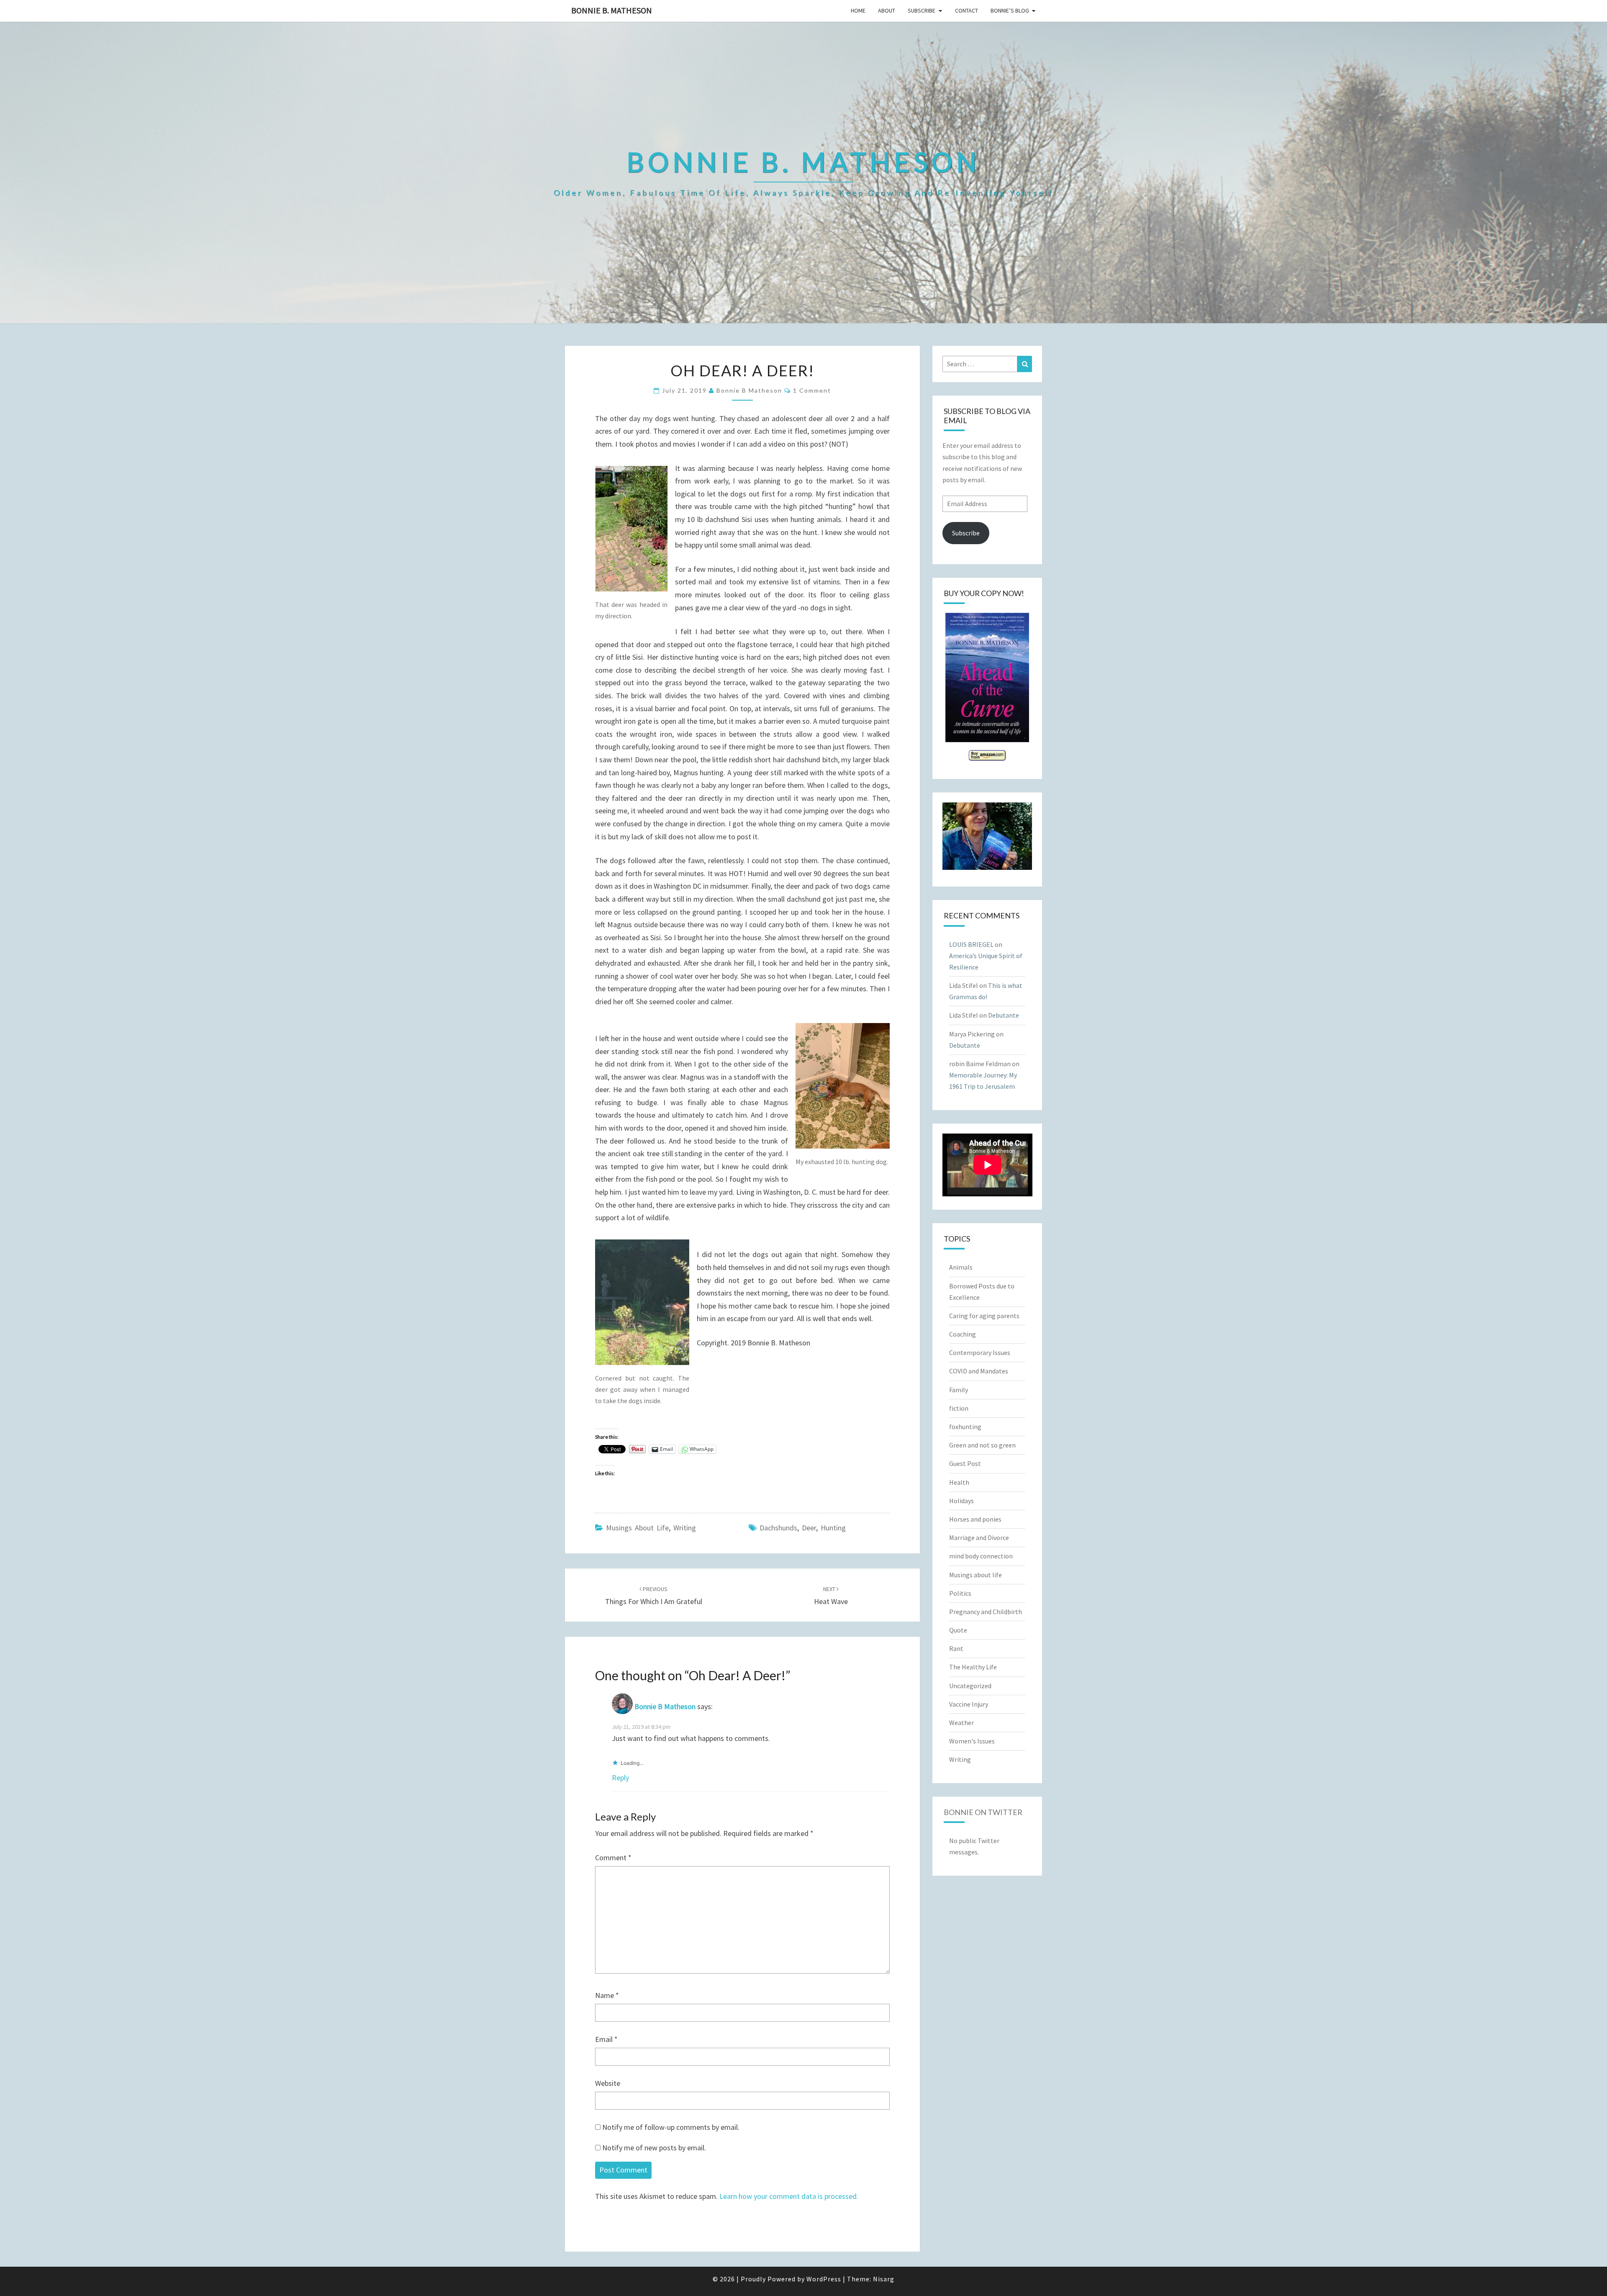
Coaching (963, 1334)
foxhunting (965, 1427)
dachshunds (778, 1528)
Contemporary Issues (980, 1352)
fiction (959, 1408)
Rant (956, 1648)
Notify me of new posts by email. (654, 2148)
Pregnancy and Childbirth (986, 1612)
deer (809, 1528)
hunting (833, 1528)
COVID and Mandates (979, 1371)
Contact (967, 10)
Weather (961, 1723)
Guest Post (965, 1463)
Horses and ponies (975, 1519)
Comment (613, 1858)
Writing (685, 1528)
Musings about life (637, 1528)
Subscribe (922, 10)
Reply (620, 1778)
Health (959, 1482)
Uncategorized (970, 1686)
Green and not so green (982, 1445)
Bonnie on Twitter (983, 1812)
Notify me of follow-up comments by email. (671, 2127)
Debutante (1004, 1015)
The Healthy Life (973, 1667)
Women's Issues (972, 1741)
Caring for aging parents (984, 1316)
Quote (958, 1630)
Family (959, 1390)
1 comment (812, 390)
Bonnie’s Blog (1010, 10)
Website (608, 2083)
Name (607, 1995)
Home (858, 10)
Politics (960, 1593)
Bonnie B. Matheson (612, 10)
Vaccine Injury (969, 1704)
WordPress (824, 2279)
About (887, 10)
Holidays (961, 1501)
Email (606, 2039)
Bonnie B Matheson (749, 390)
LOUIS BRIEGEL (971, 944)
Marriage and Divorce (979, 1538)
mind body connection (981, 1556)
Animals (961, 1267)
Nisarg (884, 2279)
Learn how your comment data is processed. (789, 2196)
